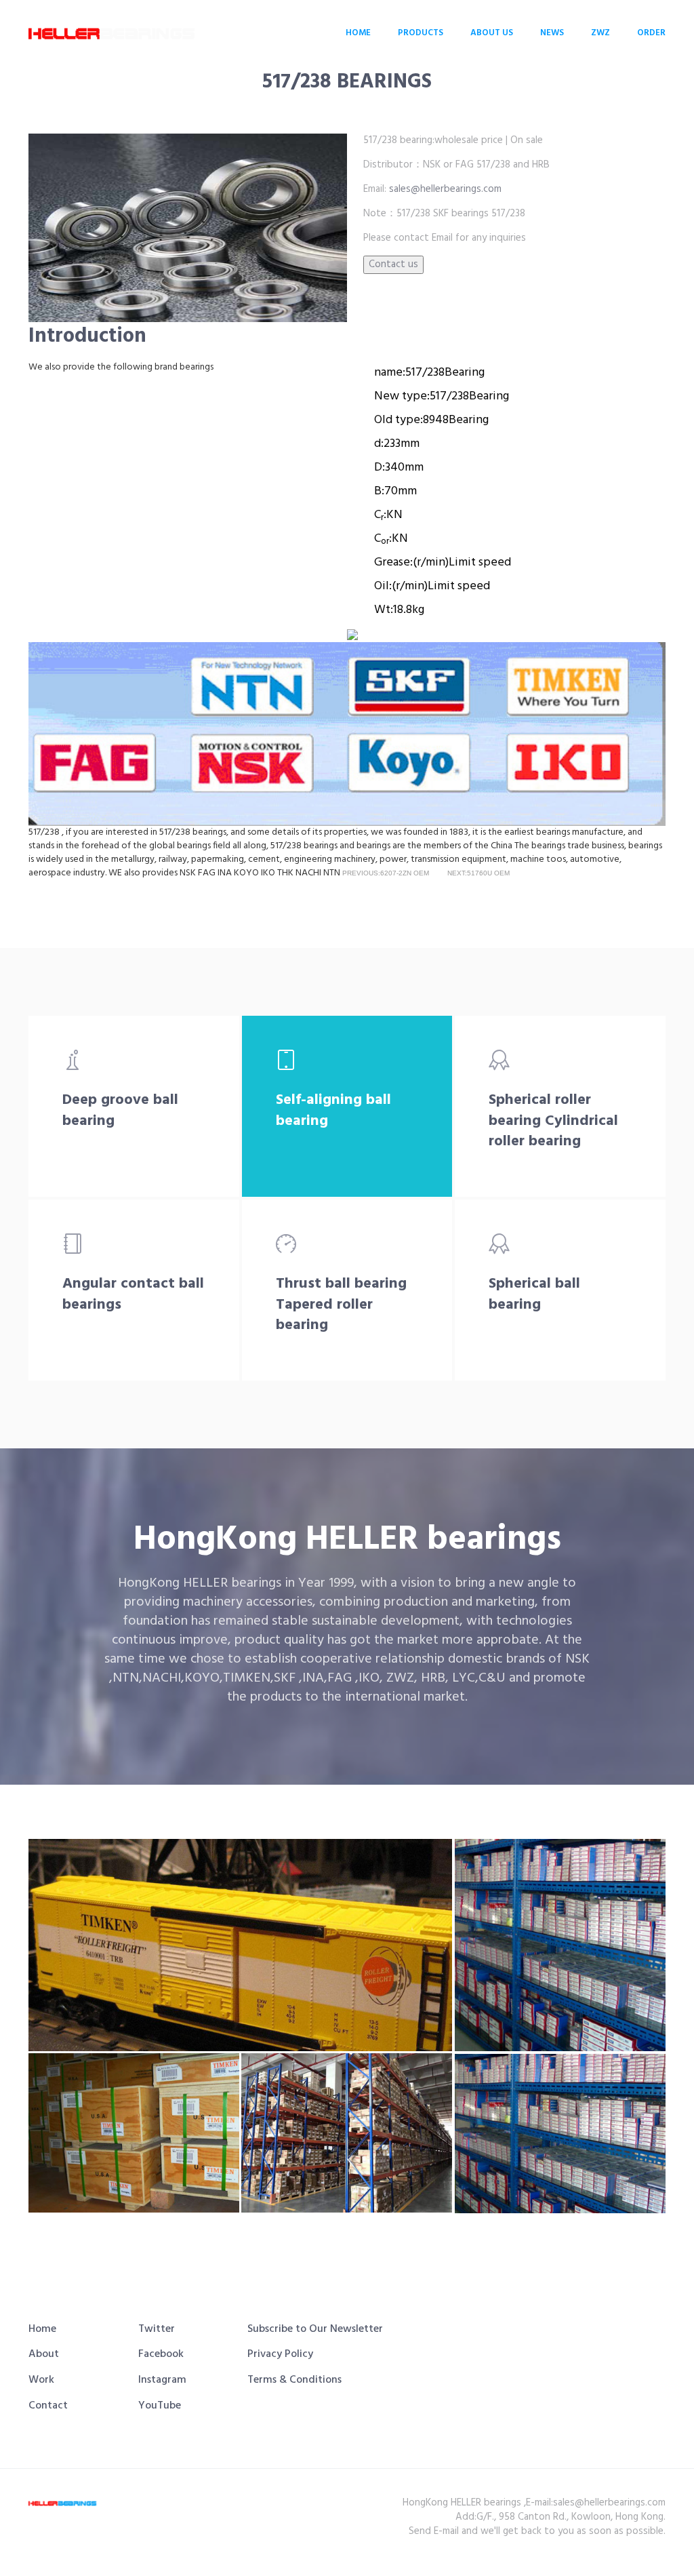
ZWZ (600, 33)
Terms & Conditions (294, 2380)
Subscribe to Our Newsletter (315, 2329)
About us (492, 33)
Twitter (157, 2329)
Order (651, 33)
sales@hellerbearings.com (444, 189)
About (44, 2354)
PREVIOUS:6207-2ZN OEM (386, 873)
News (552, 33)
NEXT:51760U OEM (478, 873)
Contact (48, 2406)
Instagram (162, 2380)
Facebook (161, 2354)
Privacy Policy (280, 2354)
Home (358, 33)
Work (41, 2380)
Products (421, 33)
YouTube (160, 2406)
